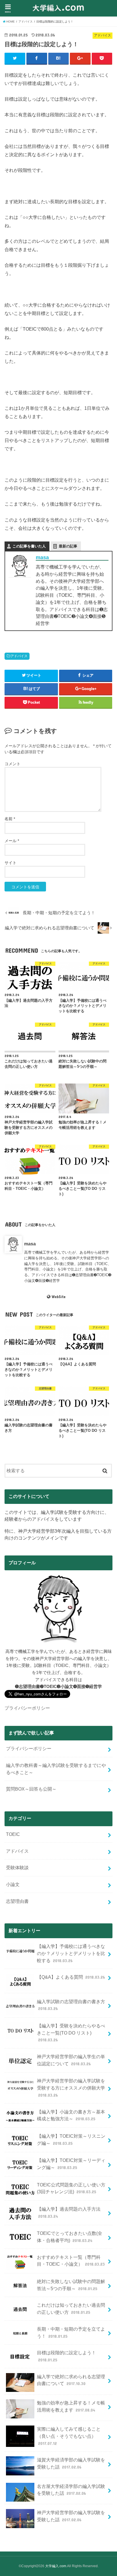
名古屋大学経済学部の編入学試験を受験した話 (71, 2490)
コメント (12, 764)
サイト (11, 863)
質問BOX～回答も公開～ (31, 1789)
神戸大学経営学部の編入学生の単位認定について (71, 2060)
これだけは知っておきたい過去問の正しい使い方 (71, 2309)
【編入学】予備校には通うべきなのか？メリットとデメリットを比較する (71, 1953)
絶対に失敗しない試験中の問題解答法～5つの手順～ (71, 2285)
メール (12, 841)
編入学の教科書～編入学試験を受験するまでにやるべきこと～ (56, 1769)
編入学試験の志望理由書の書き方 (71, 2005)
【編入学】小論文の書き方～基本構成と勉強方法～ (71, 2115)
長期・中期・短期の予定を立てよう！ (71, 2332)
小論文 (13, 1884)
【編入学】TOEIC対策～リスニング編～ (71, 2140)
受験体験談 (17, 1868)
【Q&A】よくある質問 (71, 1977)
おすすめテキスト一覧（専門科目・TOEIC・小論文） (71, 2261)
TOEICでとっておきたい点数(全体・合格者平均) (70, 2237)
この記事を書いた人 (29, 546)
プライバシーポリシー (27, 1708)
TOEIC (13, 1834)
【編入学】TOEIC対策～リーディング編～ (71, 2164)
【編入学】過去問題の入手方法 (69, 2212)
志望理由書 (17, 1901)
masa (42, 557)
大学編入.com (56, 2566)
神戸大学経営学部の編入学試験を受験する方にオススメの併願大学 (71, 2088)
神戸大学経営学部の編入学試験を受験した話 (71, 2516)
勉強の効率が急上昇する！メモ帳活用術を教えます (71, 2406)
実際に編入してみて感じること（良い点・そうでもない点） (69, 2436)
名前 (10, 819)
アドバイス (19, 656)
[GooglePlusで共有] (80, 58)
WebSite (58, 1297)
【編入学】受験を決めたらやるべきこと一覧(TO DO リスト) (71, 2033)
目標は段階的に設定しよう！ (66, 2356)
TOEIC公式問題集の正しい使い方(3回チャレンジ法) (71, 2188)
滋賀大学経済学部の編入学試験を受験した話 (71, 2463)
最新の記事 (68, 546)
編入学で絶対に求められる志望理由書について (71, 2380)
